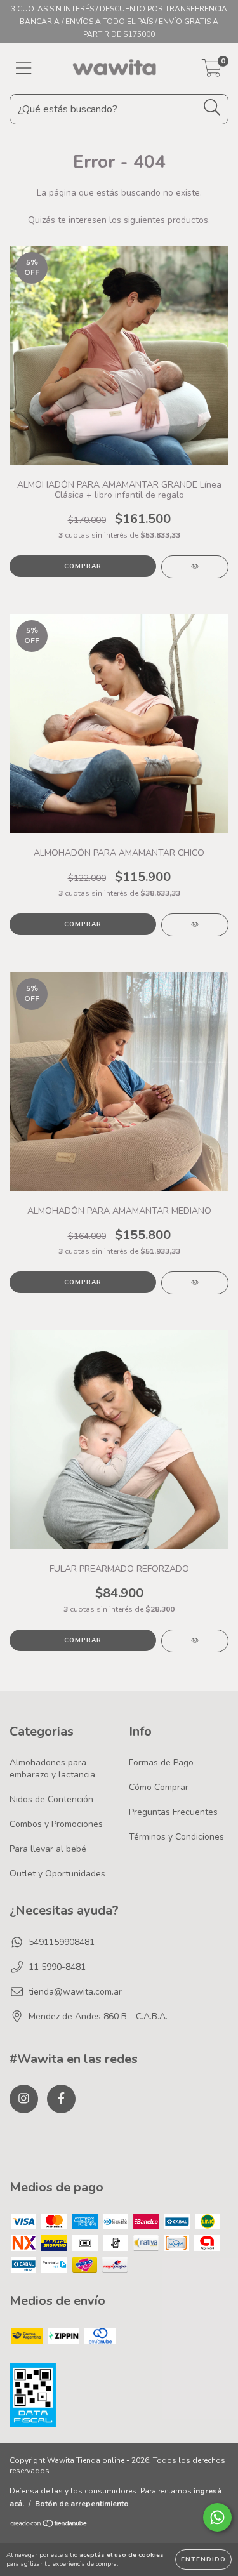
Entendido (203, 2559)
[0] (212, 72)
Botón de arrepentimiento (82, 2504)
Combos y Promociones (56, 1824)
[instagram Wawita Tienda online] (24, 2099)
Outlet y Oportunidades (57, 1874)
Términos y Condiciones (176, 1837)
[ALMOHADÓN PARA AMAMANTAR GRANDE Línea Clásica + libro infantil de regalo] (195, 567)
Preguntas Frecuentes (173, 1812)
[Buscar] (212, 108)
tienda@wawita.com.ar (75, 1992)
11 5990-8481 (57, 1967)
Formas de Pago (161, 1763)
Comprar (83, 566)
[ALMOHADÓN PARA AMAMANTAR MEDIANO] (195, 1283)
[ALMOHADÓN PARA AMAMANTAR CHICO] (195, 925)
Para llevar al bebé (48, 1849)
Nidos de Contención (51, 1799)
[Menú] (24, 69)
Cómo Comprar (159, 1787)
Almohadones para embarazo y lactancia (52, 1769)
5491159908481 (62, 1942)
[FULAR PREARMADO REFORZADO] (195, 1641)
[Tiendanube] (49, 2525)
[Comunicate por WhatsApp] (217, 2517)
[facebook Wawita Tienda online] (61, 2099)
